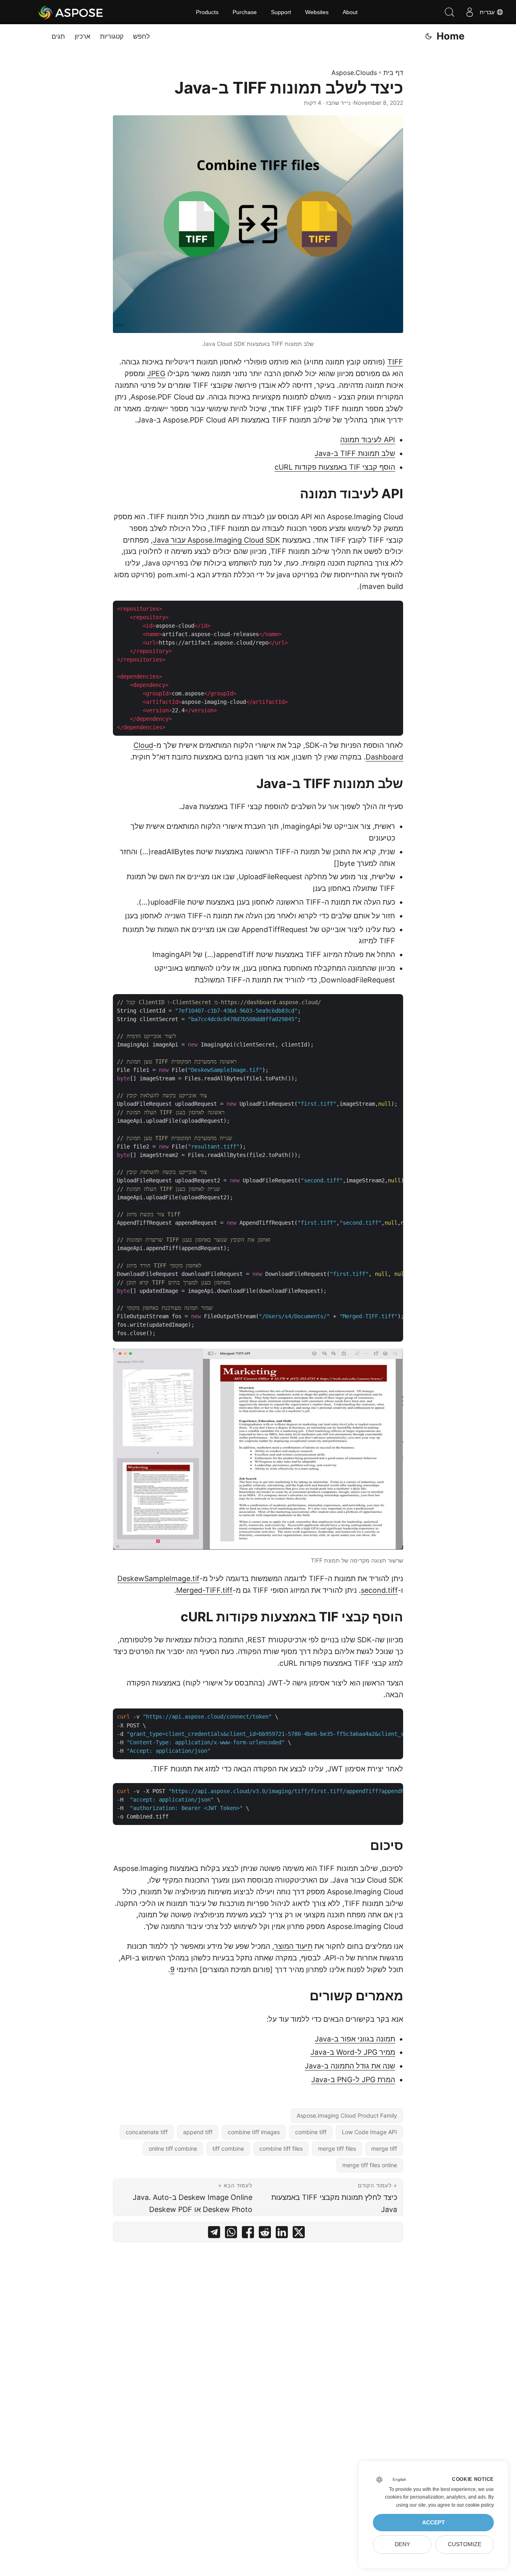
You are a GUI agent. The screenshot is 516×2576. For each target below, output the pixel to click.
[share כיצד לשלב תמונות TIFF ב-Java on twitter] (299, 2234)
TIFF (395, 362)
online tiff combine (173, 2148)
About (350, 12)
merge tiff (384, 2148)
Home (450, 36)
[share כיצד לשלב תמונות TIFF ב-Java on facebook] (248, 2234)
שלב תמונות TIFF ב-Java (355, 453)
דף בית (393, 73)
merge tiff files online (370, 2165)
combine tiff (311, 2132)
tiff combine (228, 2148)
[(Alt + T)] (429, 36)
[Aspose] (71, 12)
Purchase (245, 12)
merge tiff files (337, 2148)
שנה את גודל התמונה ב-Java (350, 2066)
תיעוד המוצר (293, 1946)
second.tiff (379, 1590)
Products (207, 12)
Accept (434, 2523)
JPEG (156, 373)
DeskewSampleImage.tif (158, 1578)
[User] (470, 12)
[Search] (449, 12)
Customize (465, 2544)
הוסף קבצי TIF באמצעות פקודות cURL (335, 467)
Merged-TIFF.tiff (204, 1590)
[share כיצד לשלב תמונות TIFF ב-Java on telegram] (214, 2234)
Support (281, 12)
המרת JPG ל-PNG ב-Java (353, 2080)
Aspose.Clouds (354, 73)
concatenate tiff (147, 2132)
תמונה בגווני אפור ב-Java (355, 2039)
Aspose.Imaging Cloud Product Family (347, 2115)
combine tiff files (281, 2148)
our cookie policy (475, 2505)
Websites (317, 12)
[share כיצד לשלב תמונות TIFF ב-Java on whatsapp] (231, 2234)
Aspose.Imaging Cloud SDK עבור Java (216, 540)
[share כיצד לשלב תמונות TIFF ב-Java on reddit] (265, 2234)
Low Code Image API (369, 2132)
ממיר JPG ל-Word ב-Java (353, 2052)
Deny (402, 2544)
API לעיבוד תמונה (368, 440)
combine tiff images (254, 2132)
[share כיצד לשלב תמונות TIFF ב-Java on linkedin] (282, 2234)
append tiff (198, 2132)
